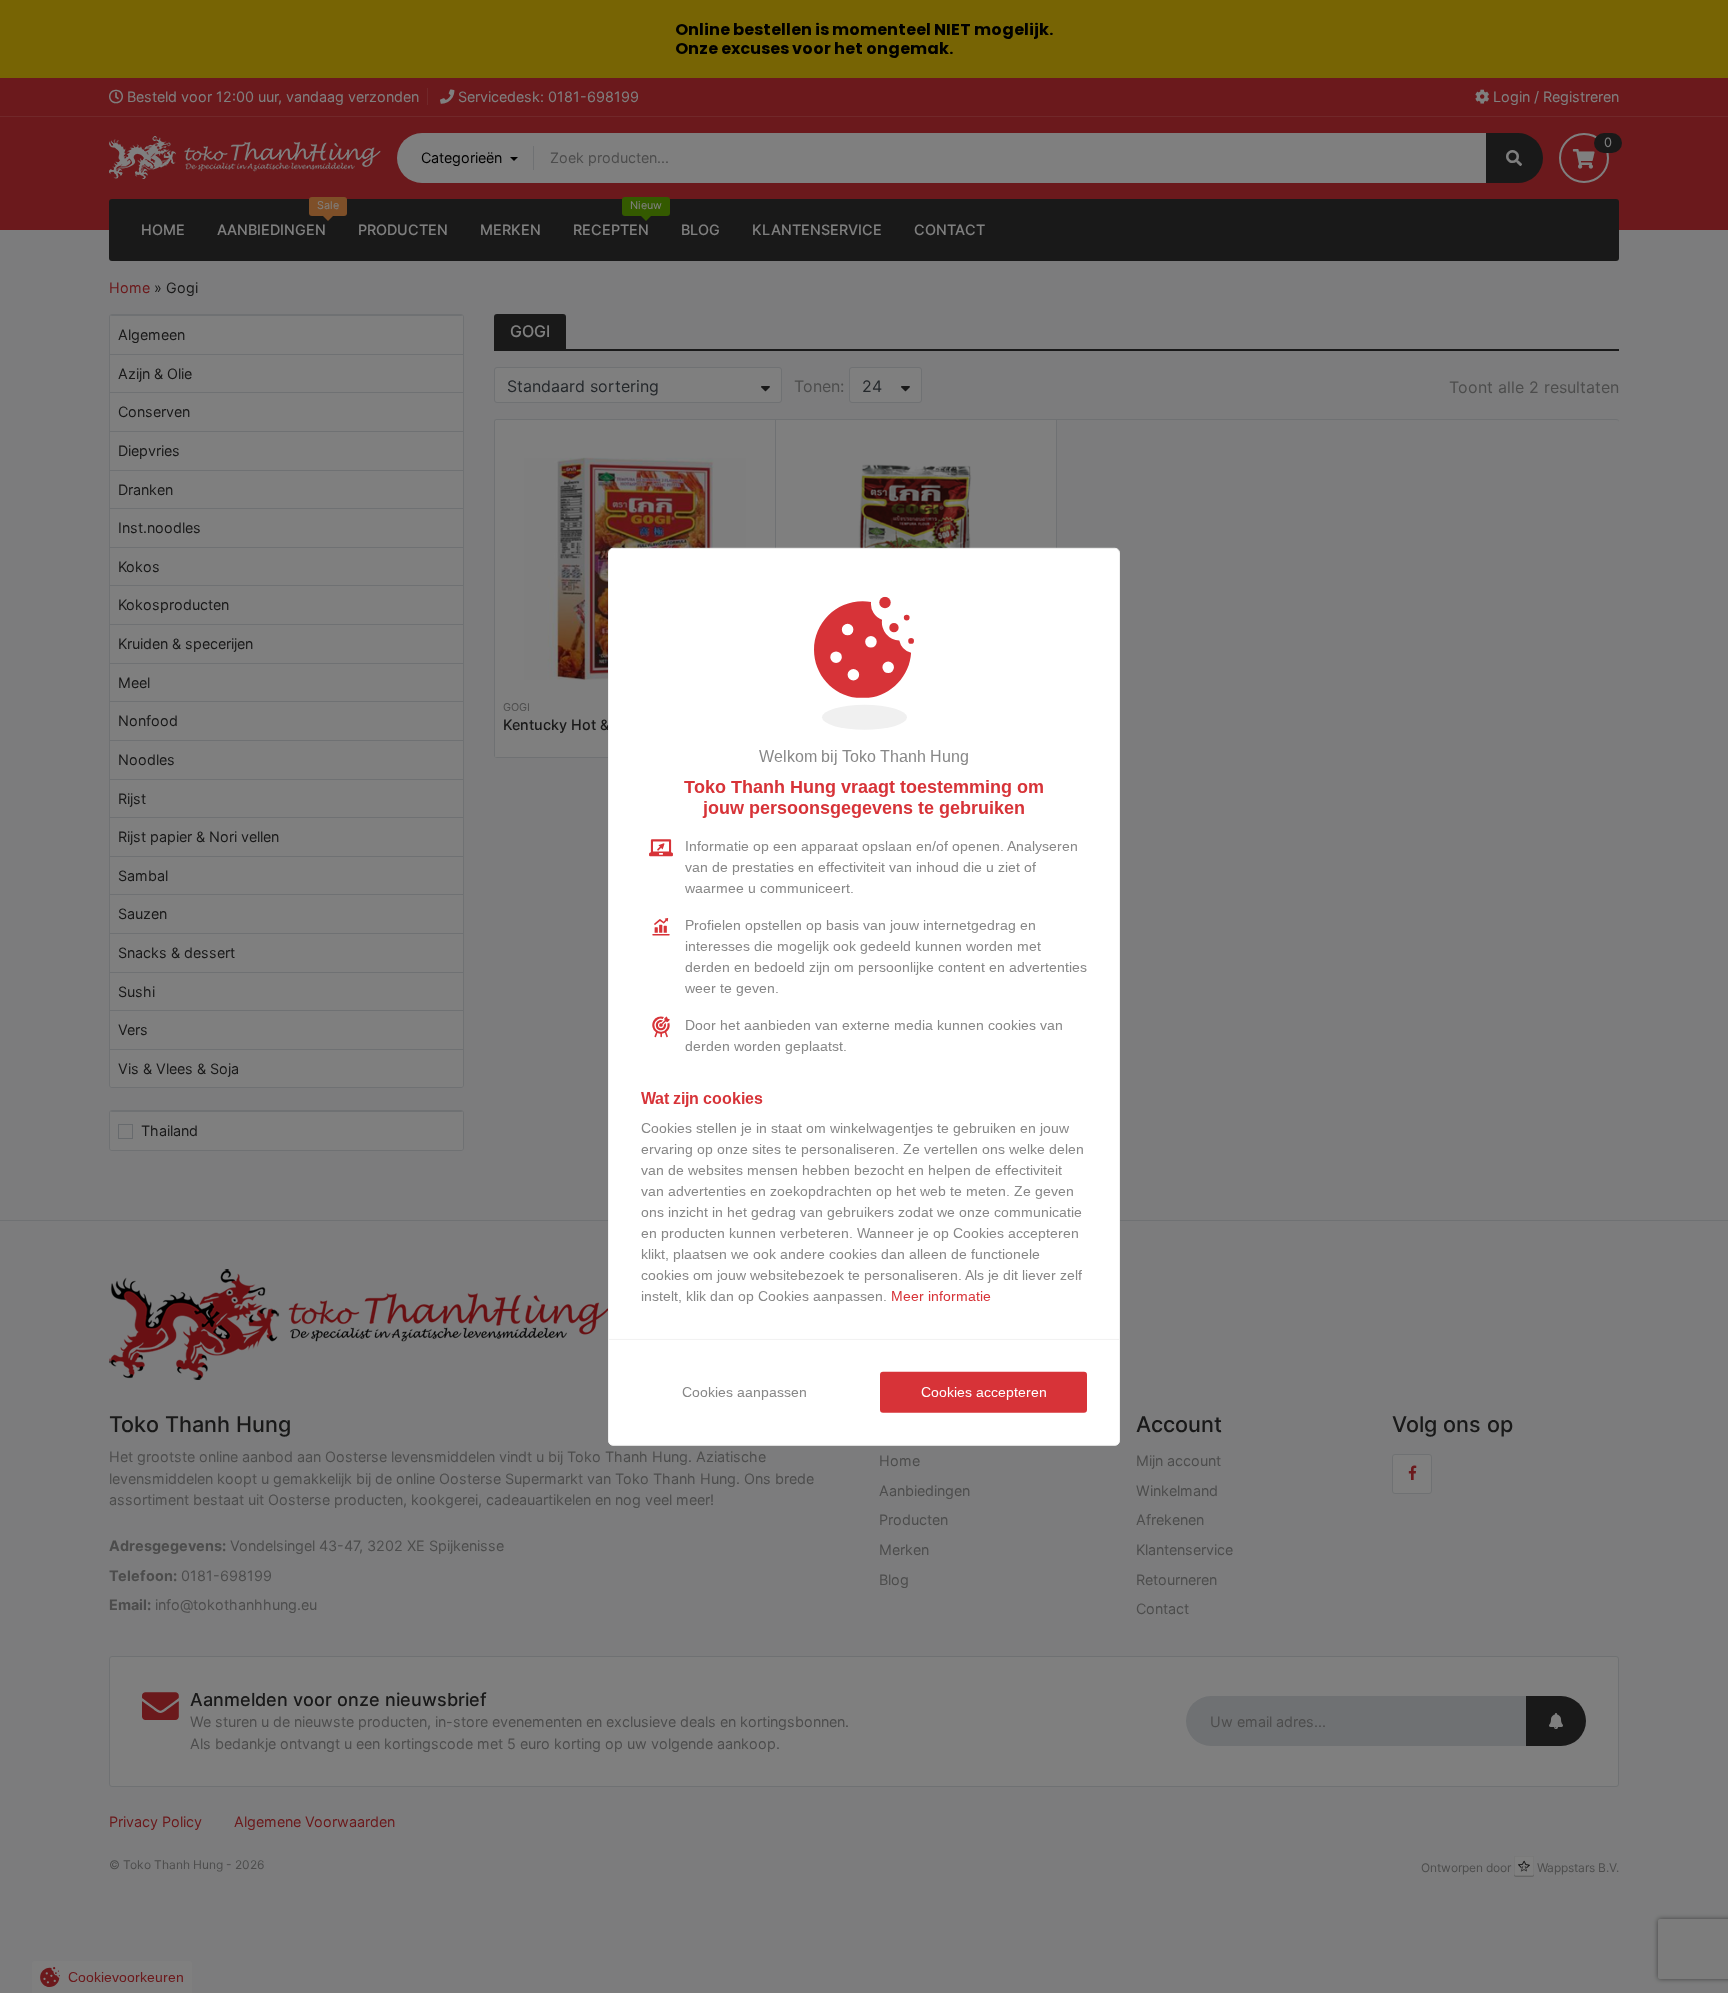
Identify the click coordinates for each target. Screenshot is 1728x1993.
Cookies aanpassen (744, 1392)
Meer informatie (941, 1296)
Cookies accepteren (984, 1392)
